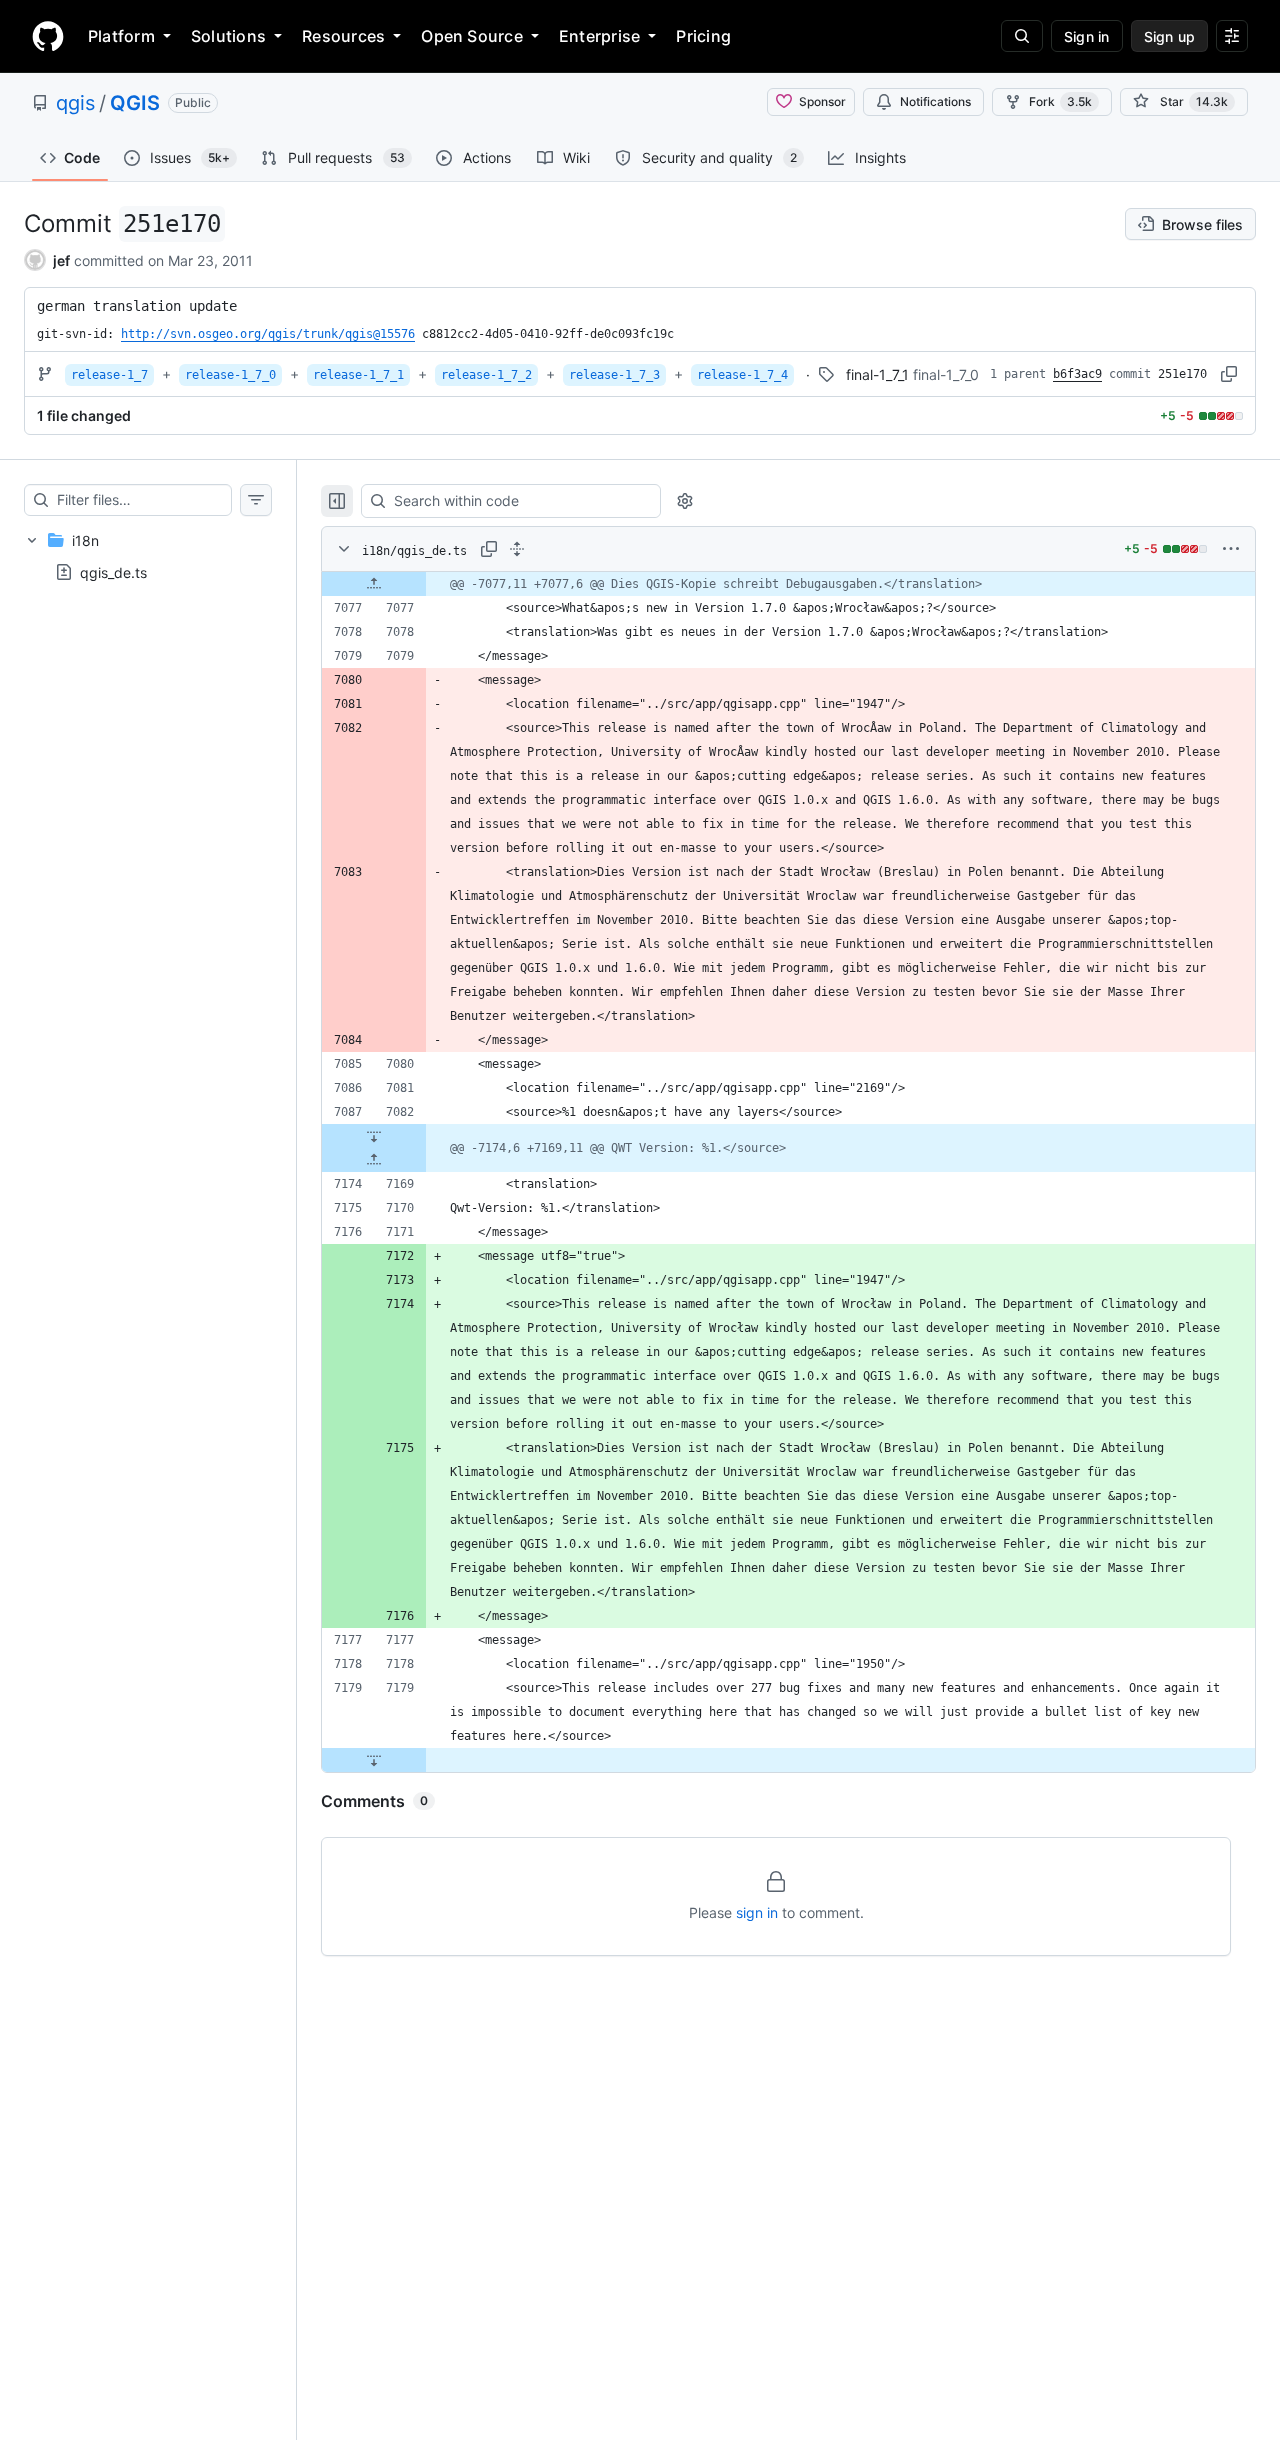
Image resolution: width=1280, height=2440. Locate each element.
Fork (1060, 101)
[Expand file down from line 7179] (374, 1760)
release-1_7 (109, 375)
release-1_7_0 (230, 375)
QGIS (135, 103)
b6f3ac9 (1077, 374)
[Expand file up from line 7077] (374, 584)
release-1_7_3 (614, 375)
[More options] (1231, 549)
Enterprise (599, 36)
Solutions (228, 36)
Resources (343, 36)
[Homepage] (48, 36)
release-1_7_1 (358, 375)
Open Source (472, 36)
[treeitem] (148, 556)
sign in (757, 1912)
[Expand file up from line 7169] (374, 1160)
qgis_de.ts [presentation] (113, 572)
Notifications (935, 101)
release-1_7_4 (742, 375)
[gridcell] (788, 584)
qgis (75, 103)
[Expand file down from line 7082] (374, 1136)
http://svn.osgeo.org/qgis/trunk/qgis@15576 (268, 334)
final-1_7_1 (877, 374)
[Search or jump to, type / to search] (1022, 36)
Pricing (703, 36)
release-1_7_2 (486, 375)
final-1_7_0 (946, 374)
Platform (121, 36)
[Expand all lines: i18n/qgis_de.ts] (517, 549)
